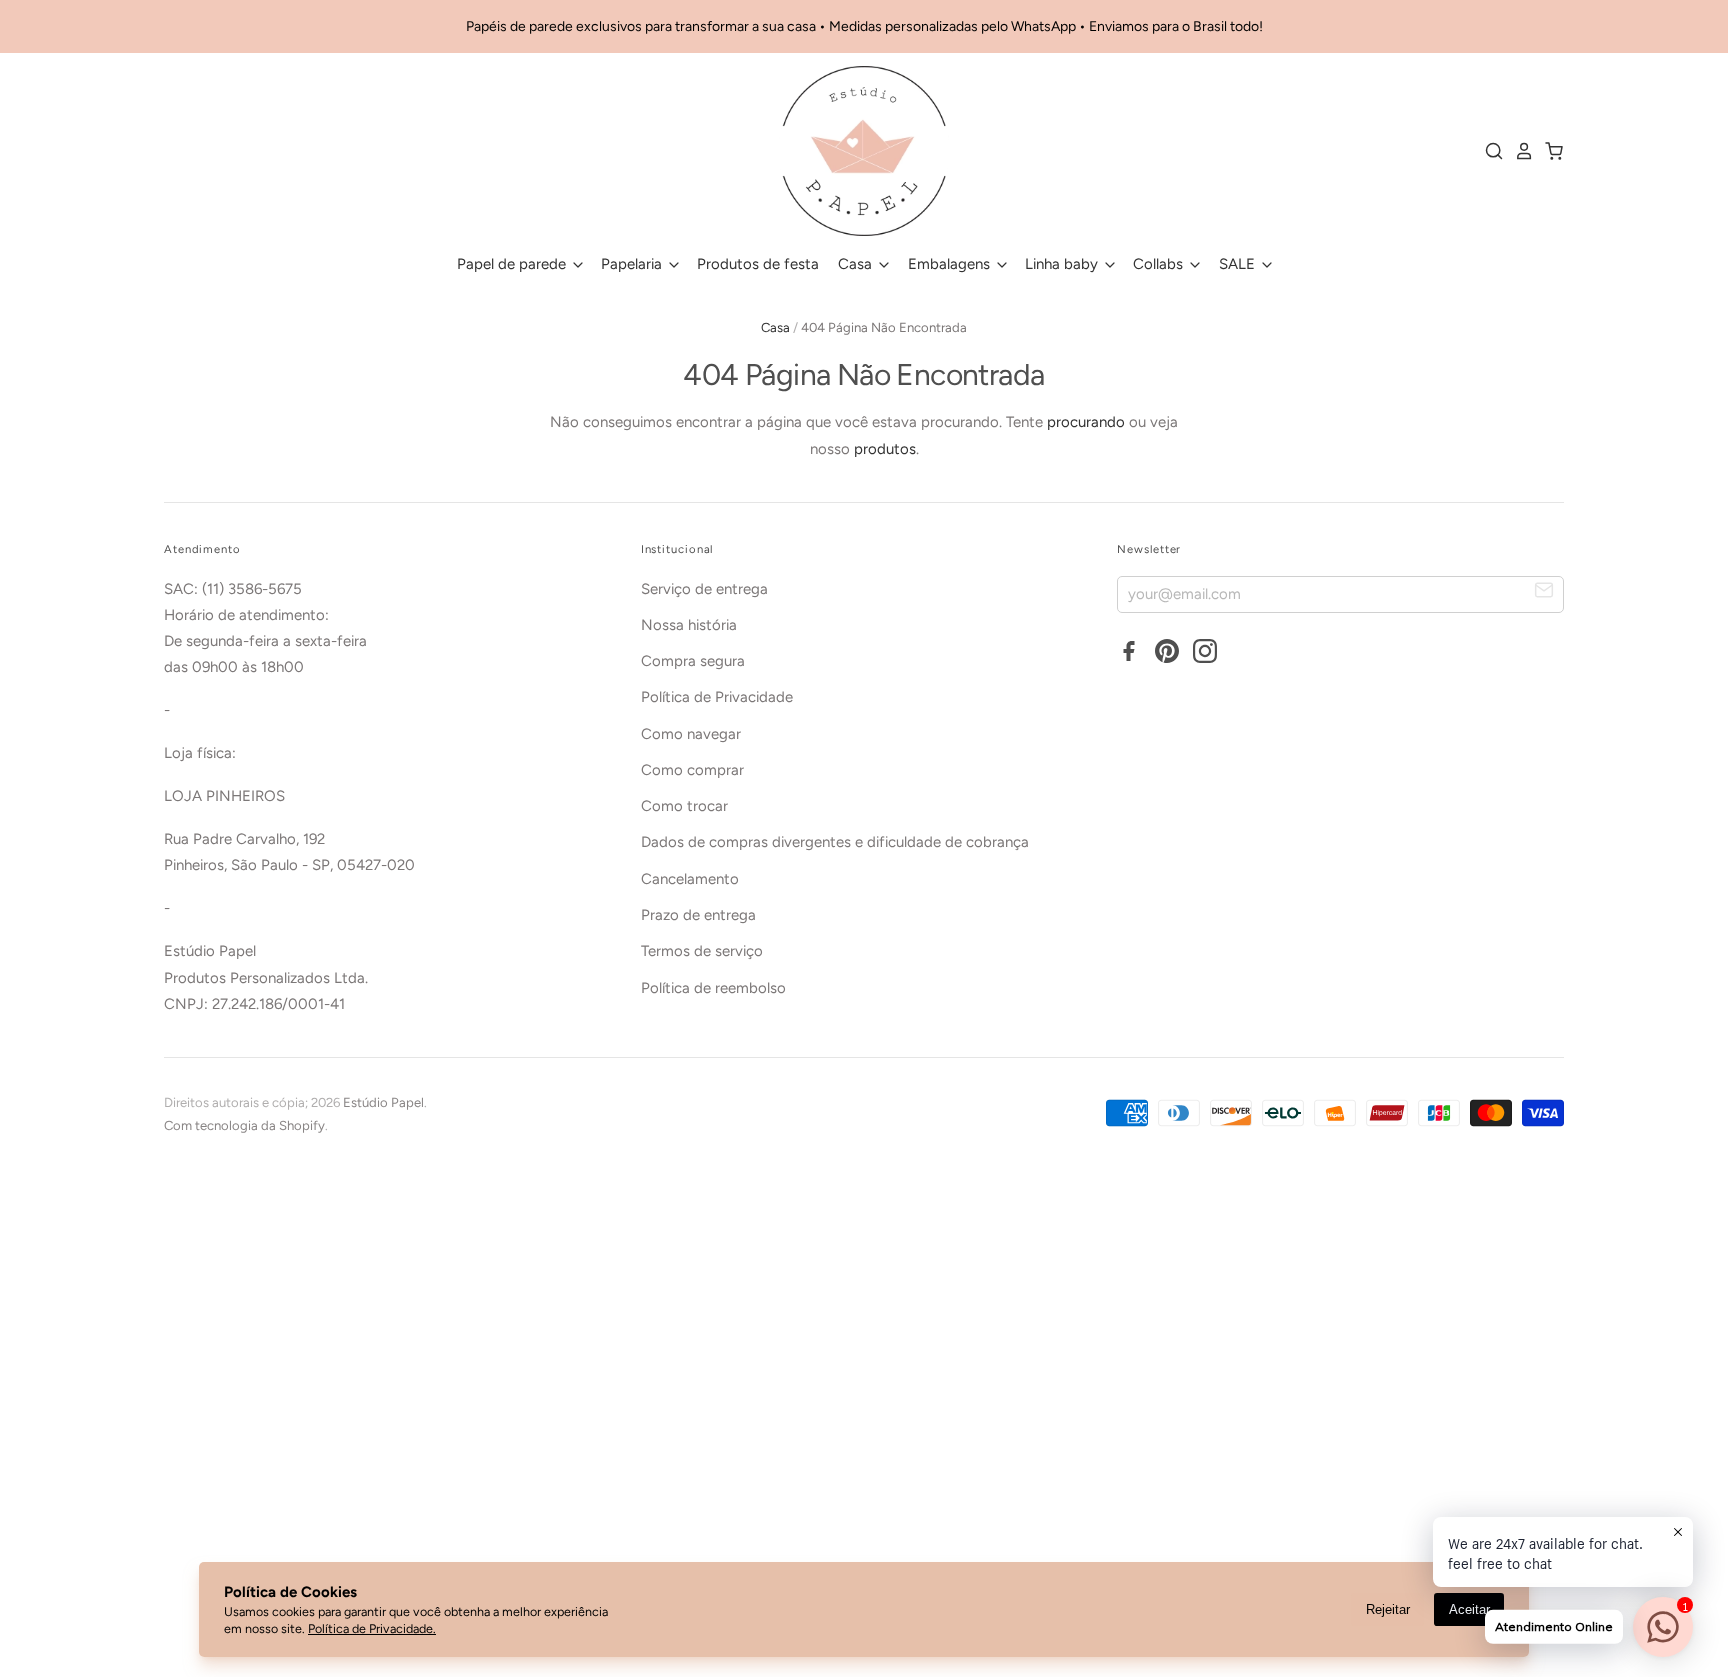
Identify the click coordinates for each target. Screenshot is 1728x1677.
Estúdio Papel (383, 1102)
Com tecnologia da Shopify (244, 1125)
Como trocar (684, 806)
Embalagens (951, 264)
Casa (857, 264)
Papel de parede (513, 264)
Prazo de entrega (698, 915)
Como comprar (692, 770)
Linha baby (1063, 264)
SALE (1239, 264)
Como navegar (691, 734)
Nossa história (689, 625)
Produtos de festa (758, 264)
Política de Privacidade (717, 697)
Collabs (1160, 264)
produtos (885, 449)
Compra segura (693, 661)
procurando (1086, 422)
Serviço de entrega (704, 589)
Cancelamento (690, 879)
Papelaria (633, 264)
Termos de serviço (702, 951)
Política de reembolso (713, 988)
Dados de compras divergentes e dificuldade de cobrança (835, 842)
